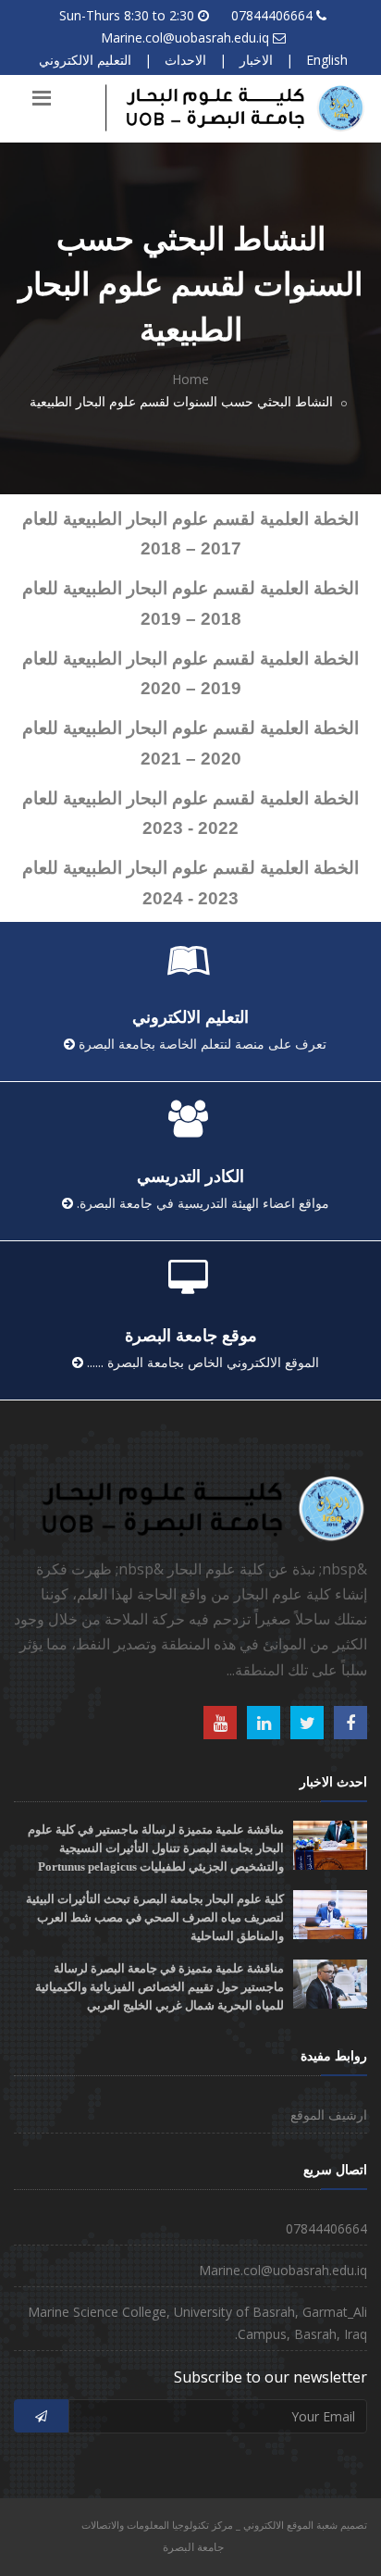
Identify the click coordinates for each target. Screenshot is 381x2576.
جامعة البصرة (193, 2547)
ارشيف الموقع (329, 2115)
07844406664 (272, 15)
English (327, 60)
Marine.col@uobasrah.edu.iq (185, 37)
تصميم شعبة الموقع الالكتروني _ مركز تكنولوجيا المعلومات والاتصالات (224, 2525)
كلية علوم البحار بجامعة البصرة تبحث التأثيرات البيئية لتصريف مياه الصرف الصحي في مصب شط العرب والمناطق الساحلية (155, 1917)
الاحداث (185, 60)
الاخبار (256, 60)
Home (190, 379)
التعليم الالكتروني (85, 60)
